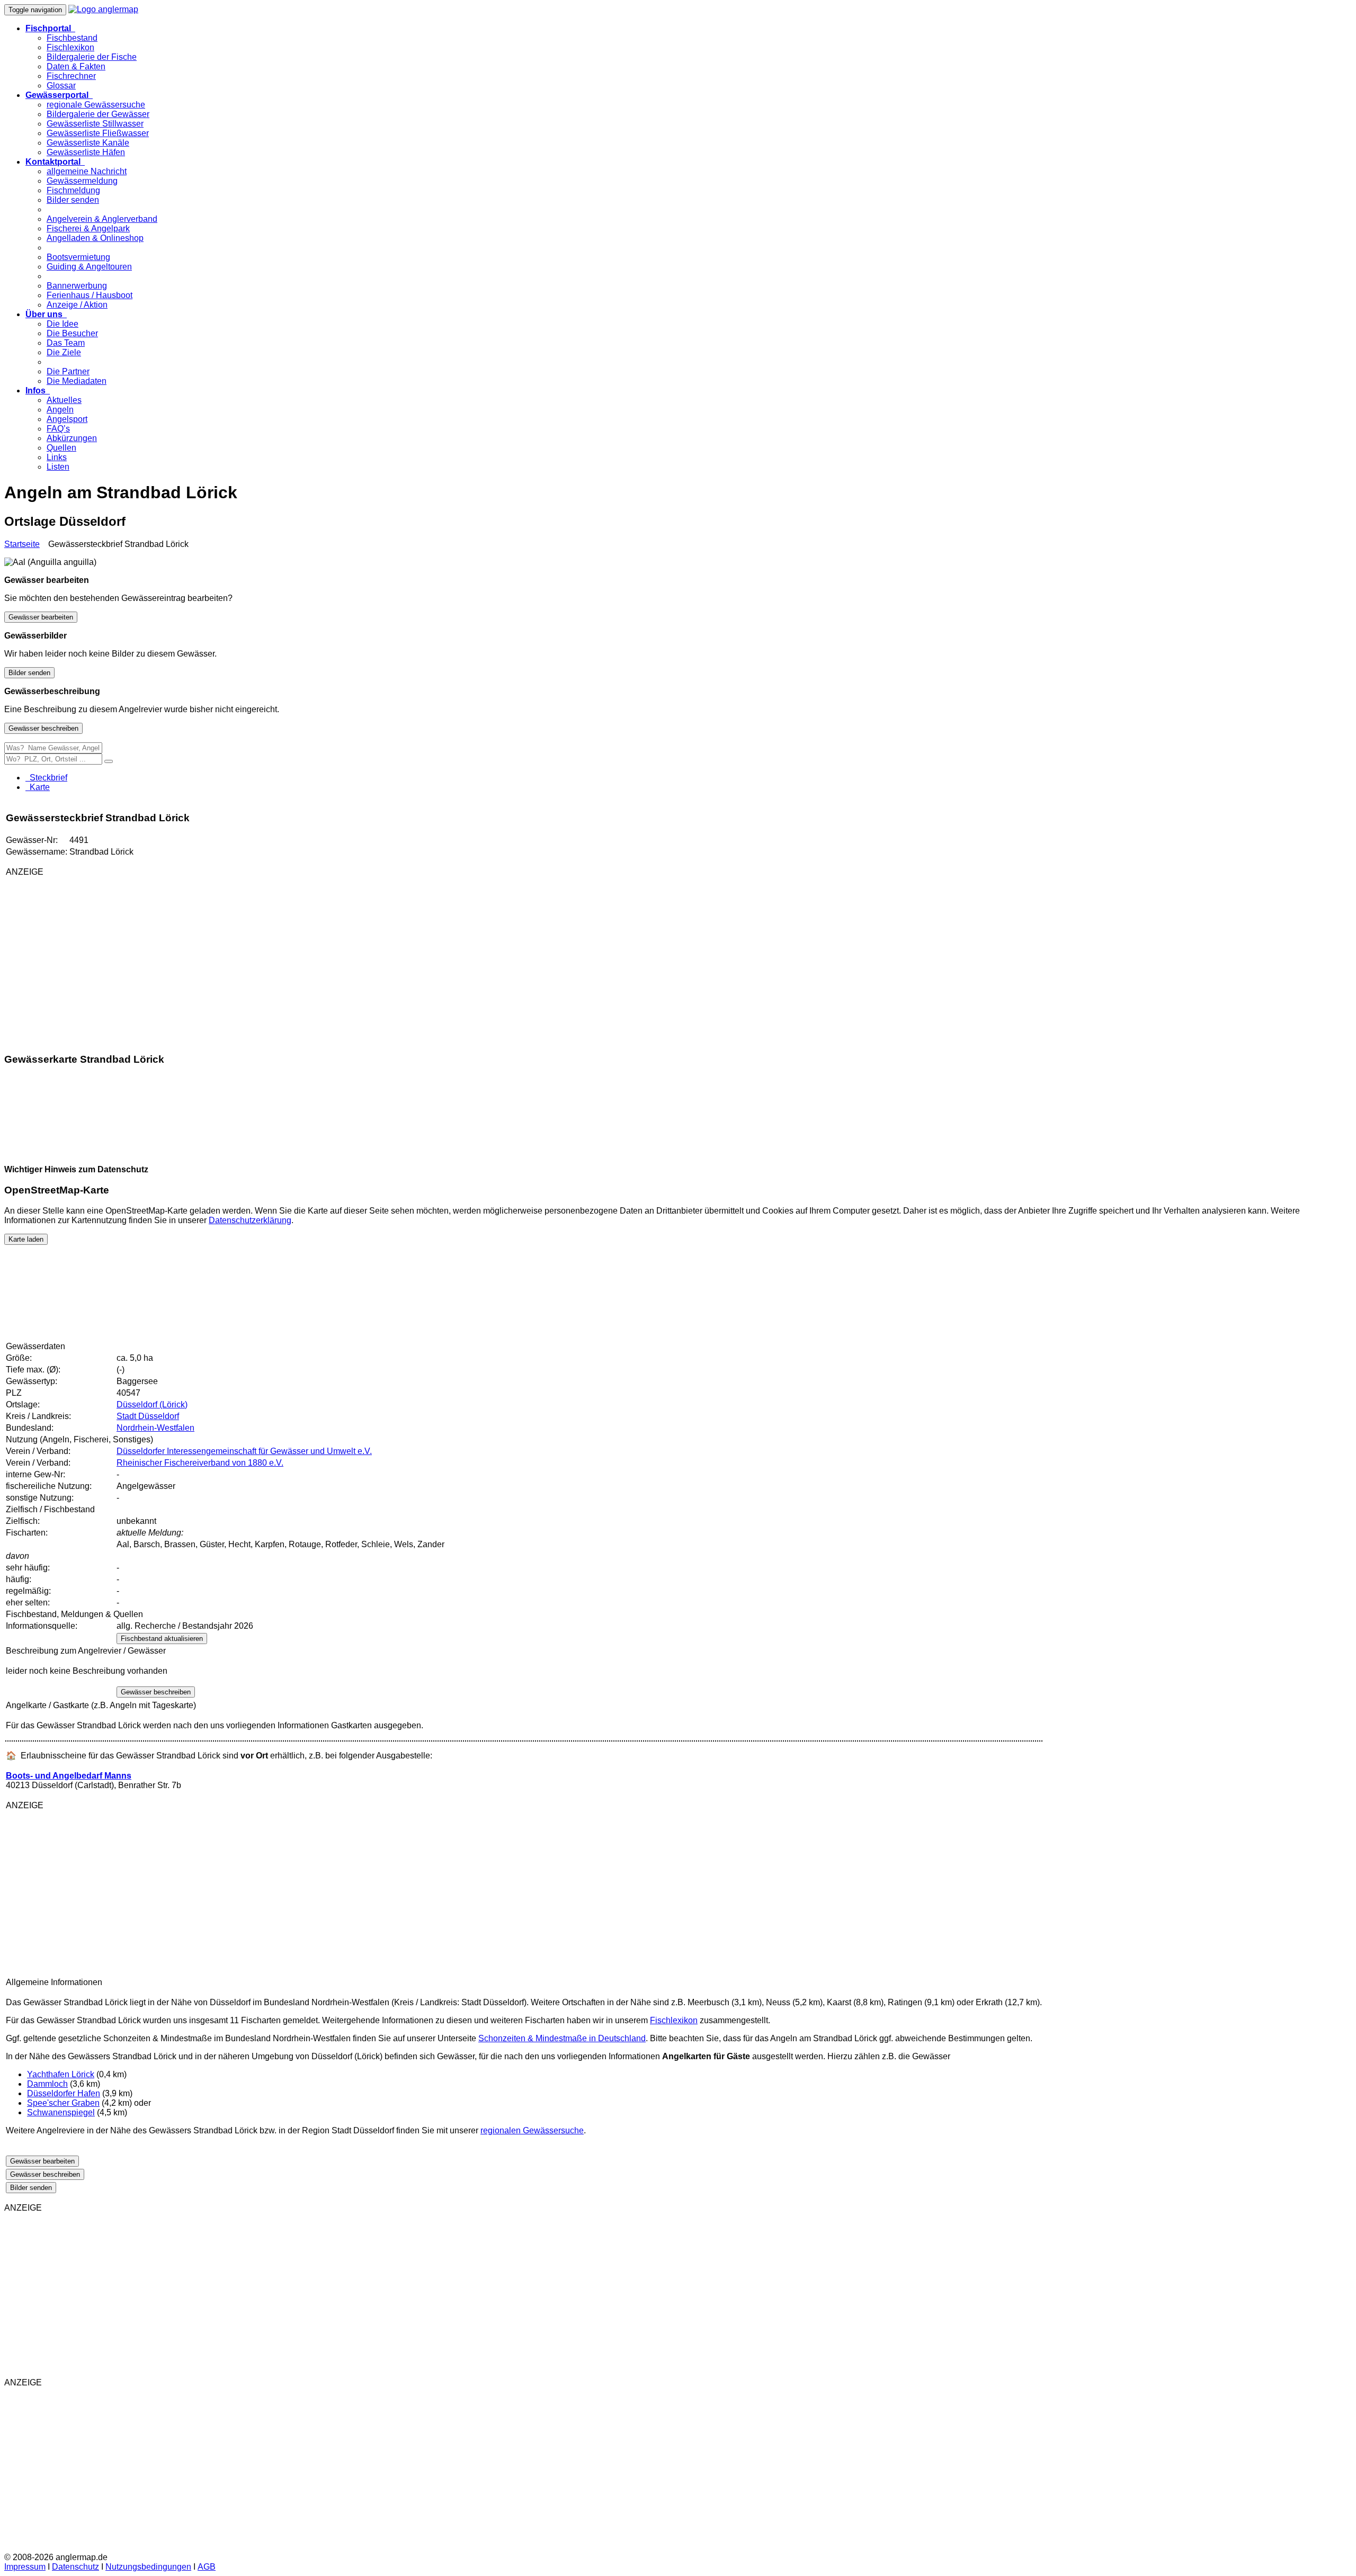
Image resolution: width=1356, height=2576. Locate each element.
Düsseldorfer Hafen (64, 2093)
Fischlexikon (70, 47)
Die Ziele (64, 352)
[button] (50, 28)
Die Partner (68, 371)
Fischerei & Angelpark (88, 228)
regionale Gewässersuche (96, 105)
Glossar (61, 86)
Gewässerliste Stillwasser (95, 124)
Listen (58, 467)
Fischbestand (72, 38)
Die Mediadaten (77, 381)
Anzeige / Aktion (77, 305)
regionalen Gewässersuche (532, 2130)
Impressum (25, 2567)
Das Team (66, 343)
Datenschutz (75, 2567)
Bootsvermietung (78, 257)
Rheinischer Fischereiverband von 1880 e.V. (200, 1463)
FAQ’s (58, 429)
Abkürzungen (72, 438)
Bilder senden (73, 200)
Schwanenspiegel (61, 2112)
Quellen (61, 448)
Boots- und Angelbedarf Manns (69, 1776)
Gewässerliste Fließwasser (98, 133)
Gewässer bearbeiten (41, 617)
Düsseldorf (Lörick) (152, 1404)
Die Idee (63, 324)
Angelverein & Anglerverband (102, 219)
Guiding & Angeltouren (89, 267)
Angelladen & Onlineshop (95, 238)
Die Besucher (72, 333)
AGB (207, 2567)
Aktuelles (64, 400)
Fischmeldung (73, 190)
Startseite (22, 544)
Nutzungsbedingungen (148, 2567)
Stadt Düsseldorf (148, 1416)
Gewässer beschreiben (43, 728)
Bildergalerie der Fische (92, 57)
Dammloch (47, 2084)
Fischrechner (71, 76)
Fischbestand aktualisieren (162, 1639)
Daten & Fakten (76, 66)
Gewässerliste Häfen (86, 152)
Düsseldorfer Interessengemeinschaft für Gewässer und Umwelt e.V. (244, 1451)
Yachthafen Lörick (61, 2074)
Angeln (60, 410)
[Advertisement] (131, 959)
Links (57, 457)
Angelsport (67, 419)
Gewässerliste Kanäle (88, 143)
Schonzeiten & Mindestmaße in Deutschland (562, 2038)
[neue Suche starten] (109, 761)
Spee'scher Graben (63, 2103)
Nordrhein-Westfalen (155, 1428)
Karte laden (26, 1239)
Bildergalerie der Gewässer (98, 114)
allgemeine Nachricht (87, 171)
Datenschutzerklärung (250, 1220)
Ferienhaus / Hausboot (90, 295)
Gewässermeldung (82, 181)
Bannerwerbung (77, 286)
